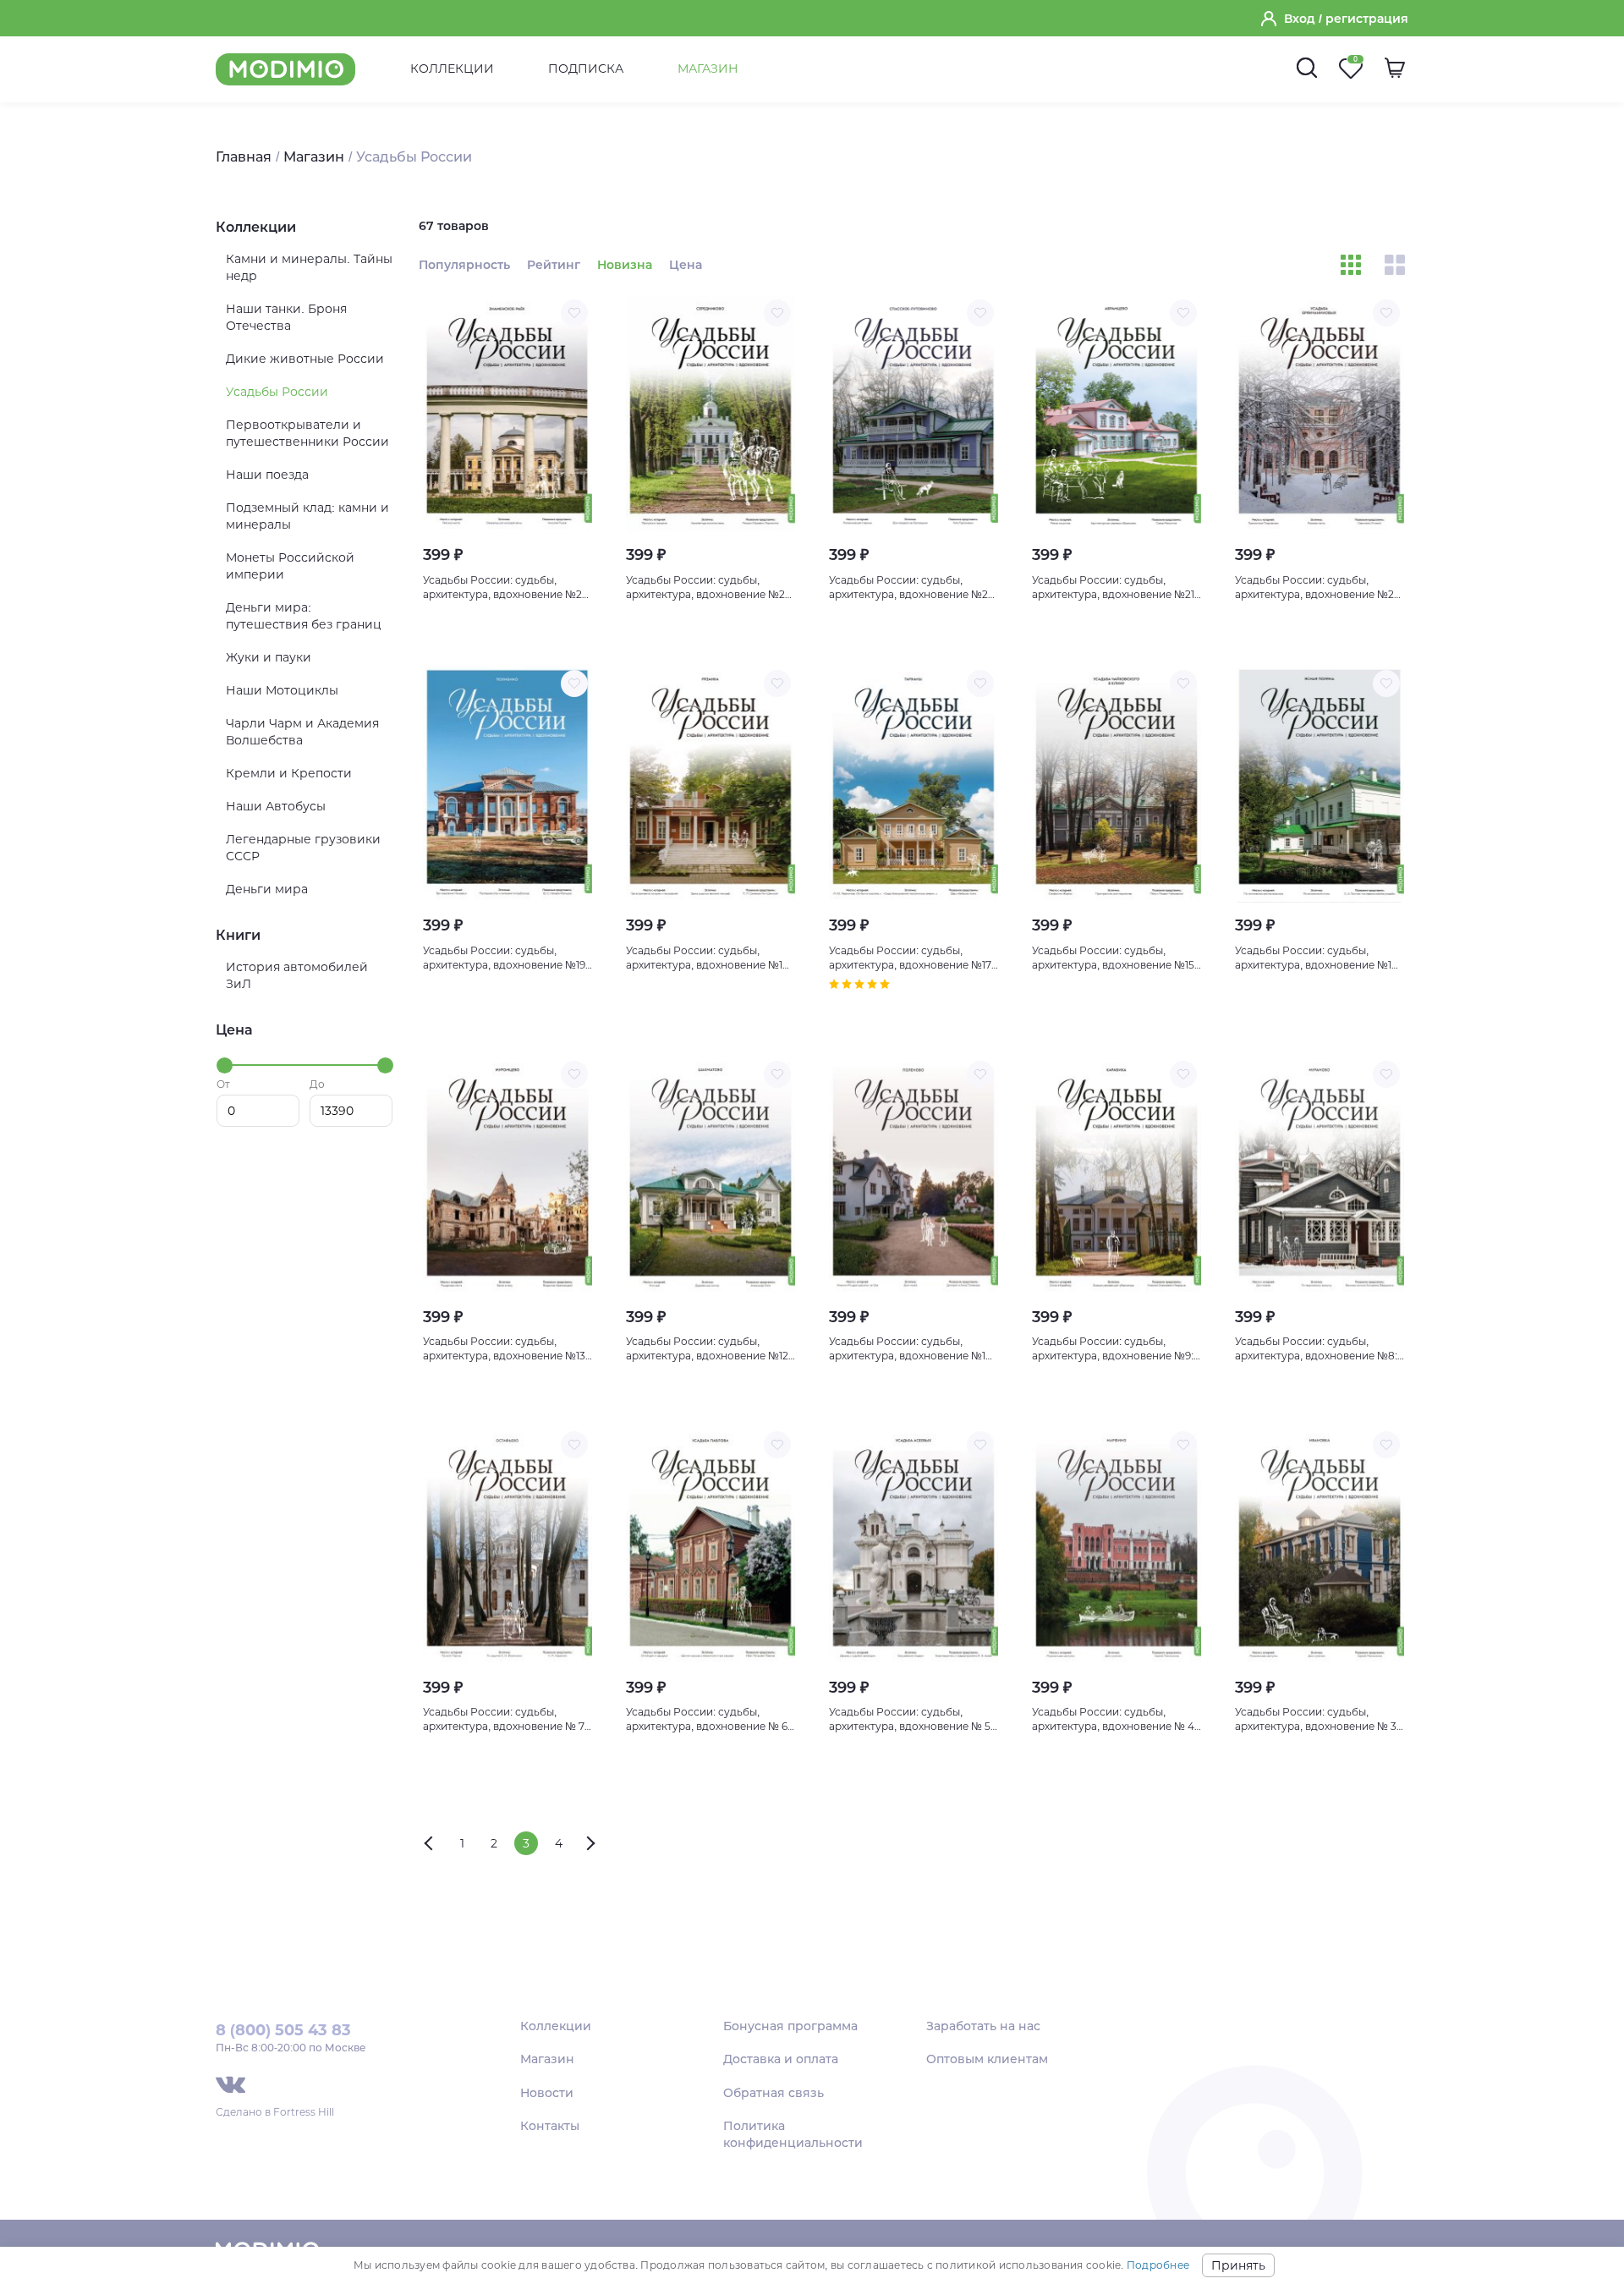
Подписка (586, 69)
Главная (244, 157)
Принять (1238, 2265)
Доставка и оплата (781, 2059)
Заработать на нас (983, 2026)
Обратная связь (774, 2093)
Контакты (550, 2126)
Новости (547, 2093)
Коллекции (452, 69)
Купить (508, 629)
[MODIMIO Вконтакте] (230, 2085)
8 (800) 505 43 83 (283, 2030)
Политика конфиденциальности (793, 2134)
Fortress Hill (304, 2112)
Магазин (708, 69)
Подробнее (1158, 2265)
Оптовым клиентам (987, 2059)
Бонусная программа (790, 2026)
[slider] (225, 1065)
